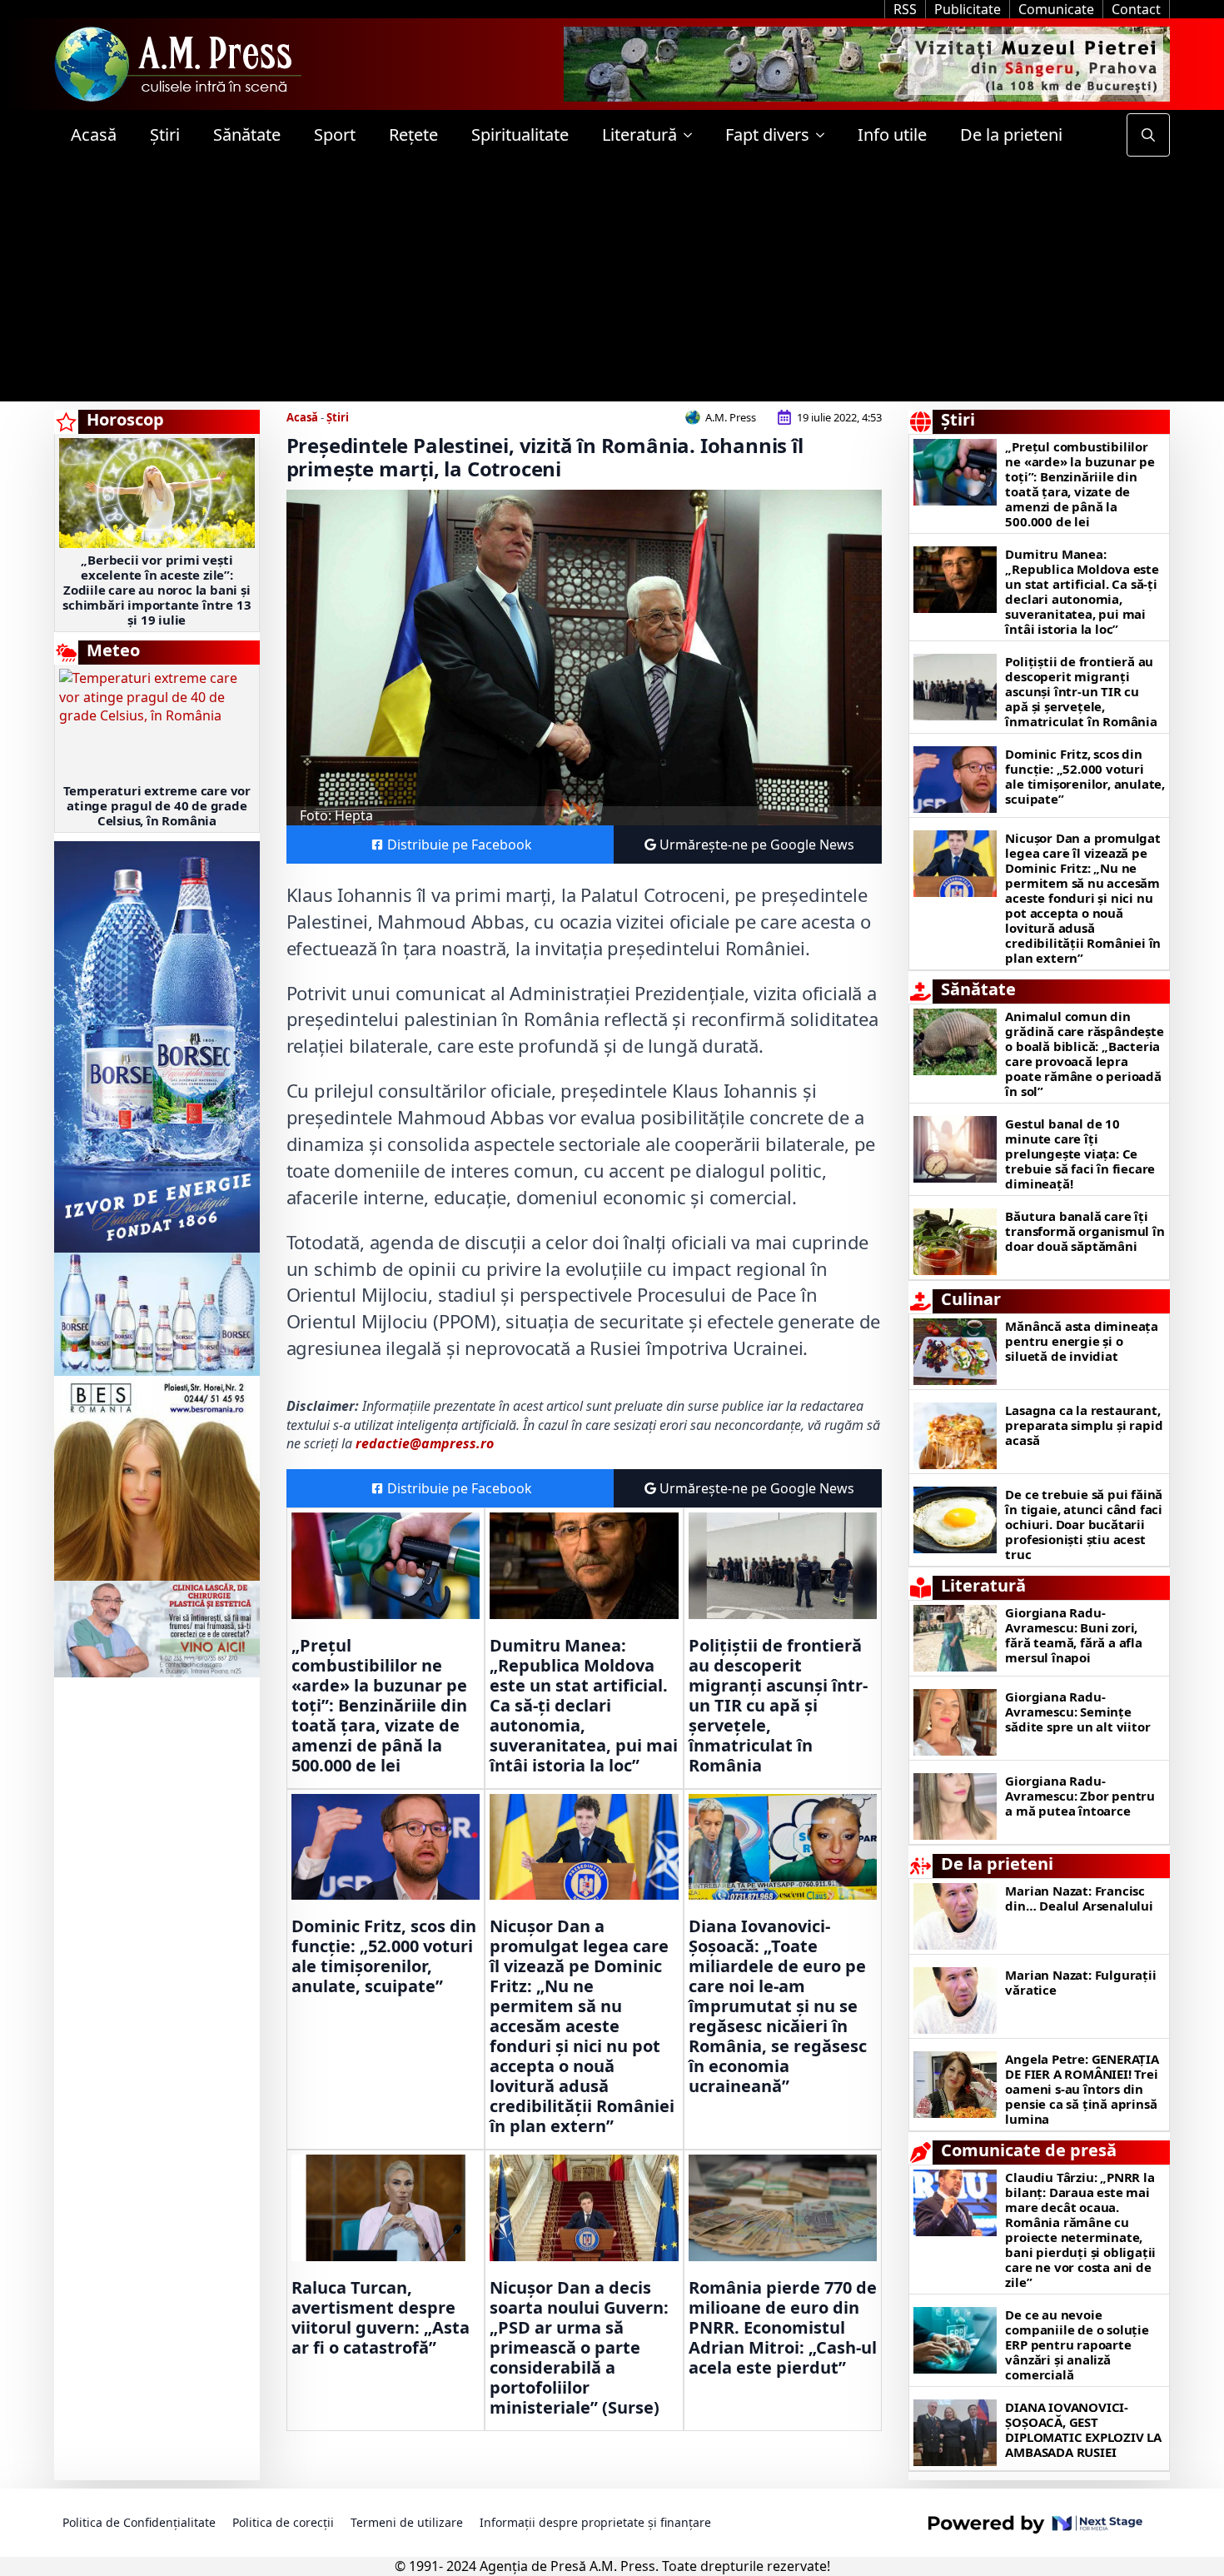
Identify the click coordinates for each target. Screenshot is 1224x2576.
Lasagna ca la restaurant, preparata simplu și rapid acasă (1084, 1425)
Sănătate (247, 135)
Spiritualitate (520, 135)
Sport (335, 135)
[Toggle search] (1148, 135)
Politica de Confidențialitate (139, 2522)
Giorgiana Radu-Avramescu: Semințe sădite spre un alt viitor (1077, 1712)
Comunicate (1056, 9)
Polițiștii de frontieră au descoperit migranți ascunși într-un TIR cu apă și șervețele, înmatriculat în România (778, 1706)
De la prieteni (1011, 135)
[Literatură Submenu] (693, 135)
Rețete (413, 135)
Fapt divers (767, 135)
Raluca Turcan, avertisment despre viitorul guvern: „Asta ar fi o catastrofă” (381, 2318)
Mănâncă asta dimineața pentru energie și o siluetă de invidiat (1082, 1341)
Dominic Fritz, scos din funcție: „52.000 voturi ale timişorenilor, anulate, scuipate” (384, 1956)
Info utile (892, 135)
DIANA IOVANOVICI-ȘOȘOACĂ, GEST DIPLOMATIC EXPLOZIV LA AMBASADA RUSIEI (1083, 2429)
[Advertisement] (612, 285)
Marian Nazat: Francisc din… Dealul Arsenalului (1079, 1898)
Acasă (94, 135)
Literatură (639, 135)
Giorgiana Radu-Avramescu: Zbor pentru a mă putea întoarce (1080, 1796)
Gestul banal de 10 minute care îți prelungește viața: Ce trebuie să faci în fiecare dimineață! (1080, 1153)
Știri (165, 135)
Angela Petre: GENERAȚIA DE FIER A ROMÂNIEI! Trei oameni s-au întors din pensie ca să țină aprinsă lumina (1082, 2089)
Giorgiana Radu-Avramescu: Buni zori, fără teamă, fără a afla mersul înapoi (1073, 1635)
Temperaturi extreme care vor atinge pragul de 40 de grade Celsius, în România (157, 805)
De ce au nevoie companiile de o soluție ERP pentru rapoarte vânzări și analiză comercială (1077, 2344)
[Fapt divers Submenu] (825, 135)
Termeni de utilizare (407, 2522)
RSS (905, 9)
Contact (1136, 9)
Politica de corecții (283, 2522)
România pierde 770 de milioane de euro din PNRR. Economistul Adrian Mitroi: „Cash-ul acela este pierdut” (783, 2328)
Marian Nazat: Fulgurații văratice (1080, 1982)
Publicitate (968, 9)
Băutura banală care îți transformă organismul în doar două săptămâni (1085, 1231)
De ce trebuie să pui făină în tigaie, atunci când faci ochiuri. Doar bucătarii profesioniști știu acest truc (1084, 1524)
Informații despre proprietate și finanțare (595, 2522)
